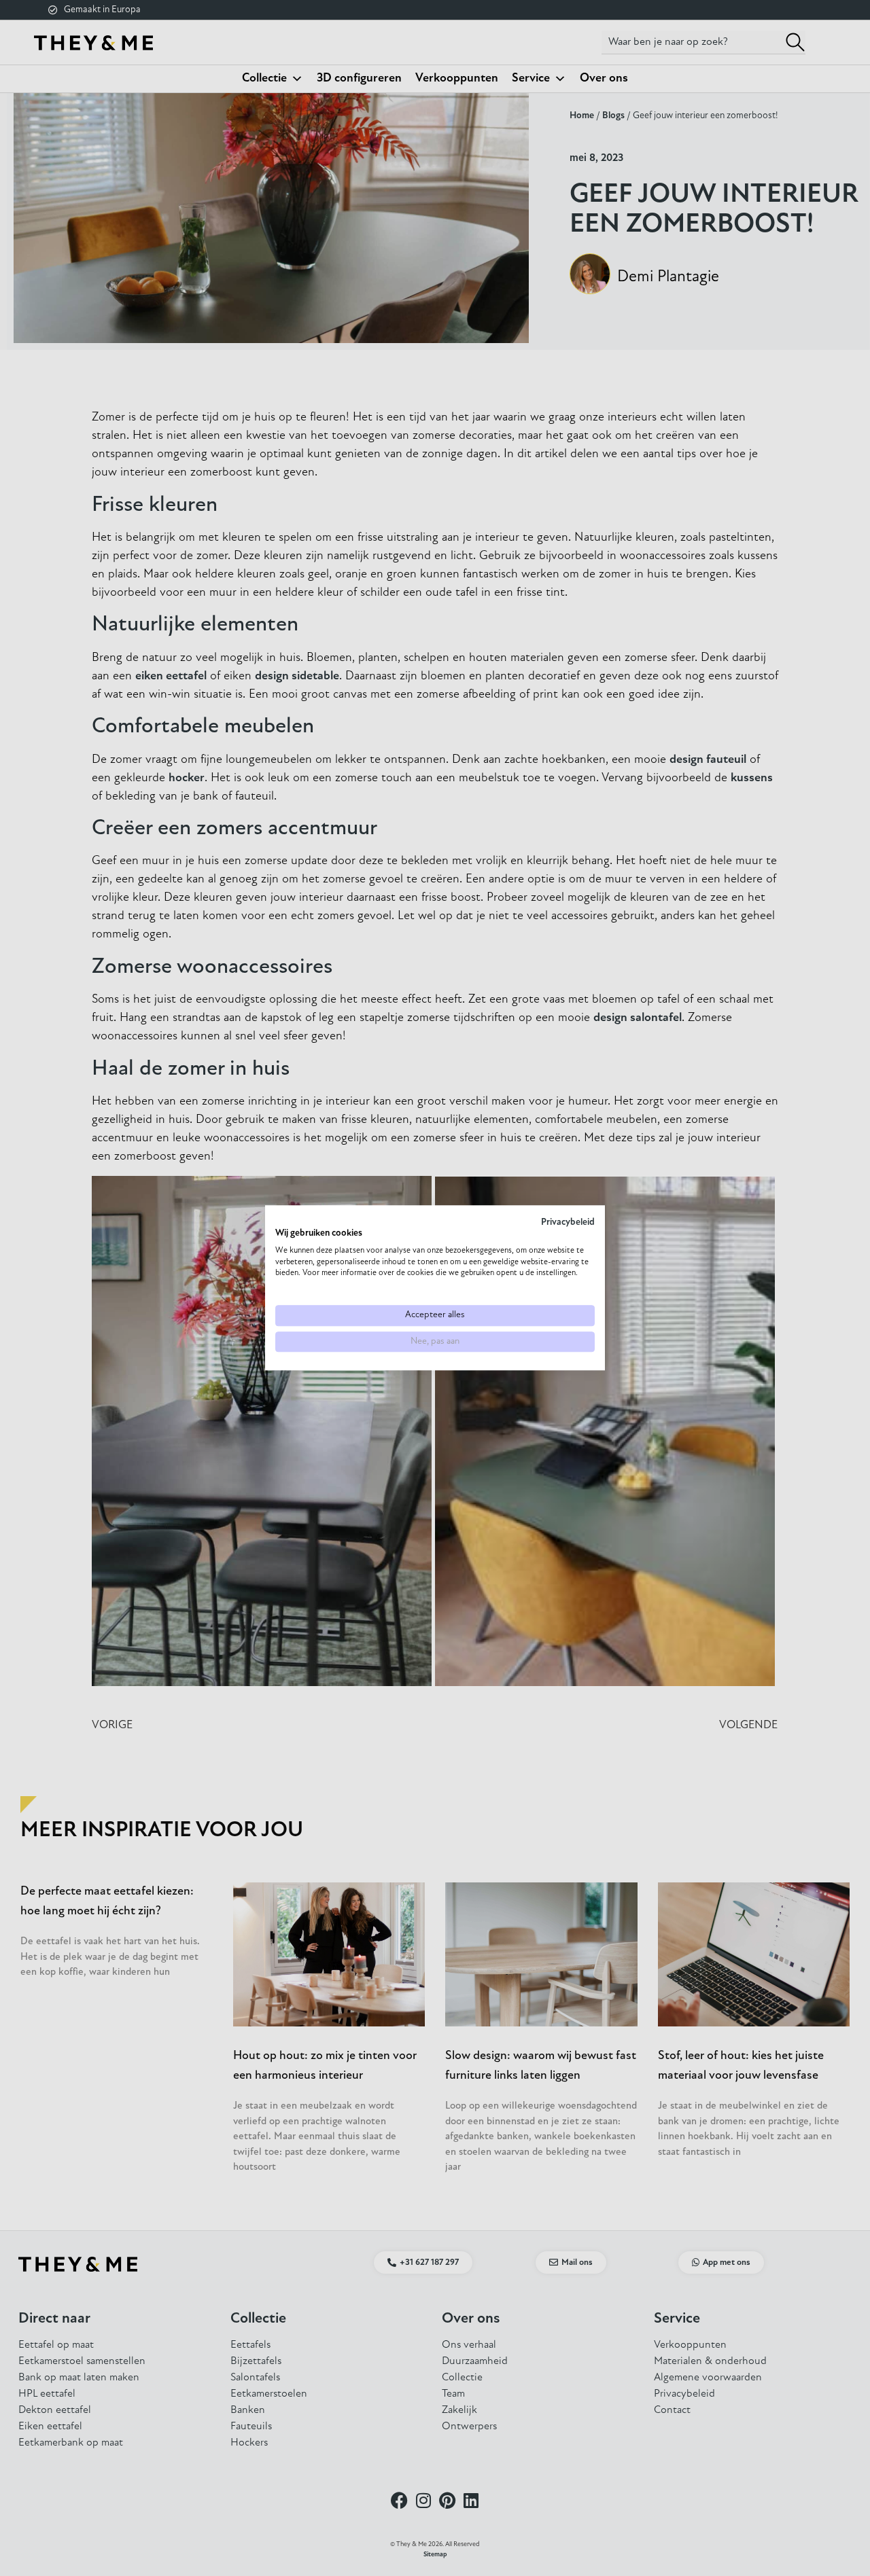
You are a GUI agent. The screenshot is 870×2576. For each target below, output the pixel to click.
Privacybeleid (568, 1222)
